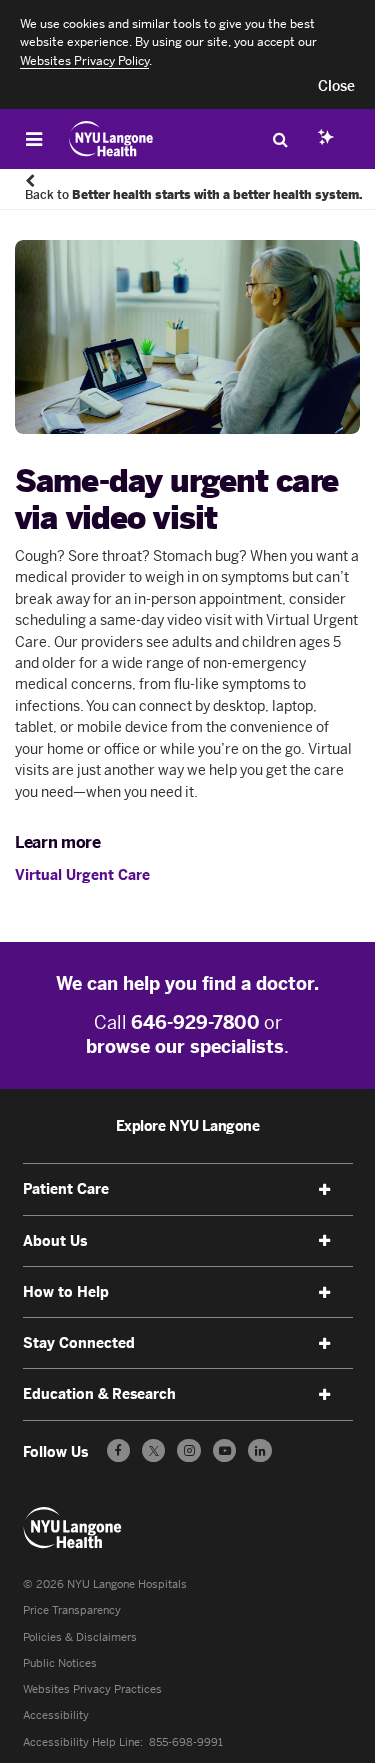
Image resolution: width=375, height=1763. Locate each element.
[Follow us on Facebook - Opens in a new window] (118, 1450)
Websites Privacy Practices (92, 1689)
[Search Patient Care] (280, 139)
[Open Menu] (34, 139)
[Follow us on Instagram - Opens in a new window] (188, 1450)
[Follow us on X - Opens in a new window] (153, 1450)
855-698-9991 (186, 1742)
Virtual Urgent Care (82, 875)
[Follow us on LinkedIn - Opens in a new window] (259, 1450)
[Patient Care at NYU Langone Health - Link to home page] (111, 139)
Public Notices (60, 1663)
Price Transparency (72, 1610)
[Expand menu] (325, 1190)
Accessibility (56, 1715)
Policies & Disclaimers (80, 1637)
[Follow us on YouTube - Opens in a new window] (224, 1450)
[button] (336, 86)
